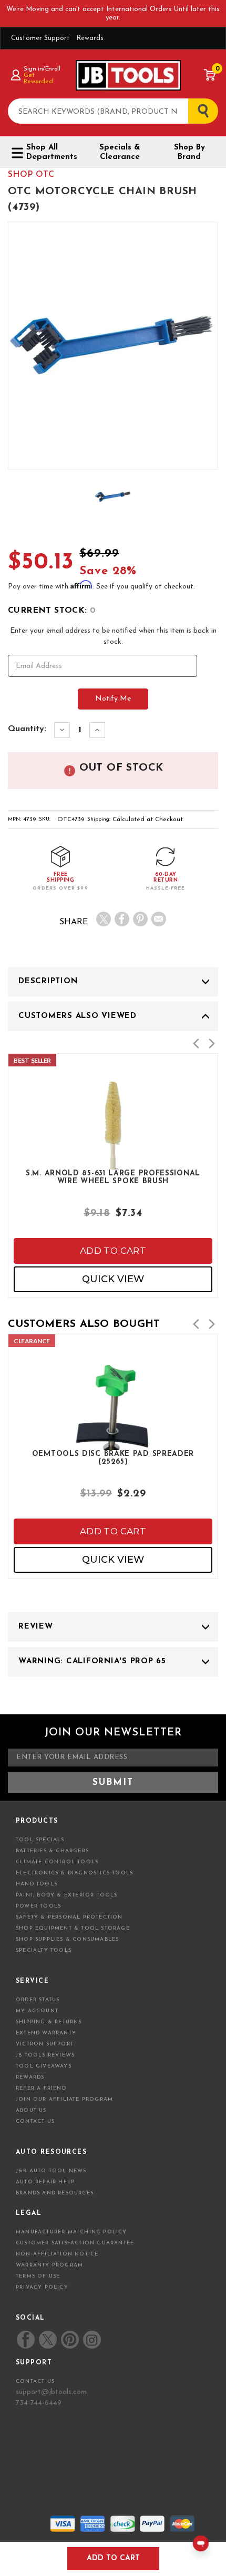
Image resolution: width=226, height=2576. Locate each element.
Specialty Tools (44, 1950)
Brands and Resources (55, 2193)
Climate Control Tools (57, 1862)
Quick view (113, 1279)
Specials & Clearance (120, 152)
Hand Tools (37, 1884)
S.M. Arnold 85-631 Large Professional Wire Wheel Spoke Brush (113, 1177)
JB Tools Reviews (45, 2055)
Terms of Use (38, 2276)
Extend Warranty (46, 2033)
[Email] (159, 919)
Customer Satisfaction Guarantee (75, 2243)
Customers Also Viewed (78, 1016)
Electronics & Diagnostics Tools (74, 1873)
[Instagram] (91, 2340)
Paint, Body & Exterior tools (67, 1895)
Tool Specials (40, 1840)
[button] (196, 1044)
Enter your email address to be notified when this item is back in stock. (113, 636)
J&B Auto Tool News (51, 2171)
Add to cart (113, 1251)
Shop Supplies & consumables (67, 1939)
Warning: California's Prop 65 (92, 1661)
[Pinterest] (140, 919)
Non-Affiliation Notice (57, 2254)
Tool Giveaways (44, 2066)
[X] (104, 919)
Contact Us (35, 2121)
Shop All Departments (52, 152)
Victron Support (45, 2044)
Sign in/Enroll (42, 69)
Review (36, 1627)
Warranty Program (49, 2265)
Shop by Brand (189, 152)
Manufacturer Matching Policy (71, 2232)
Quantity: (27, 729)
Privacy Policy (42, 2287)
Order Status (38, 2000)
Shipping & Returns (49, 2022)
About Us (31, 2110)
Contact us (35, 2382)
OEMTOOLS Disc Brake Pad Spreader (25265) (113, 1458)
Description (48, 981)
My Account (37, 2011)
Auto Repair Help (45, 2182)
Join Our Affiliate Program (64, 2099)
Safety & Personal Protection (69, 1917)
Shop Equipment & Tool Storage (73, 1928)
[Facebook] (122, 919)
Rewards (90, 38)
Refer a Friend (41, 2088)
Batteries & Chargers (52, 1851)
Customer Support (40, 38)
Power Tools (38, 1906)
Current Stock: (52, 611)
